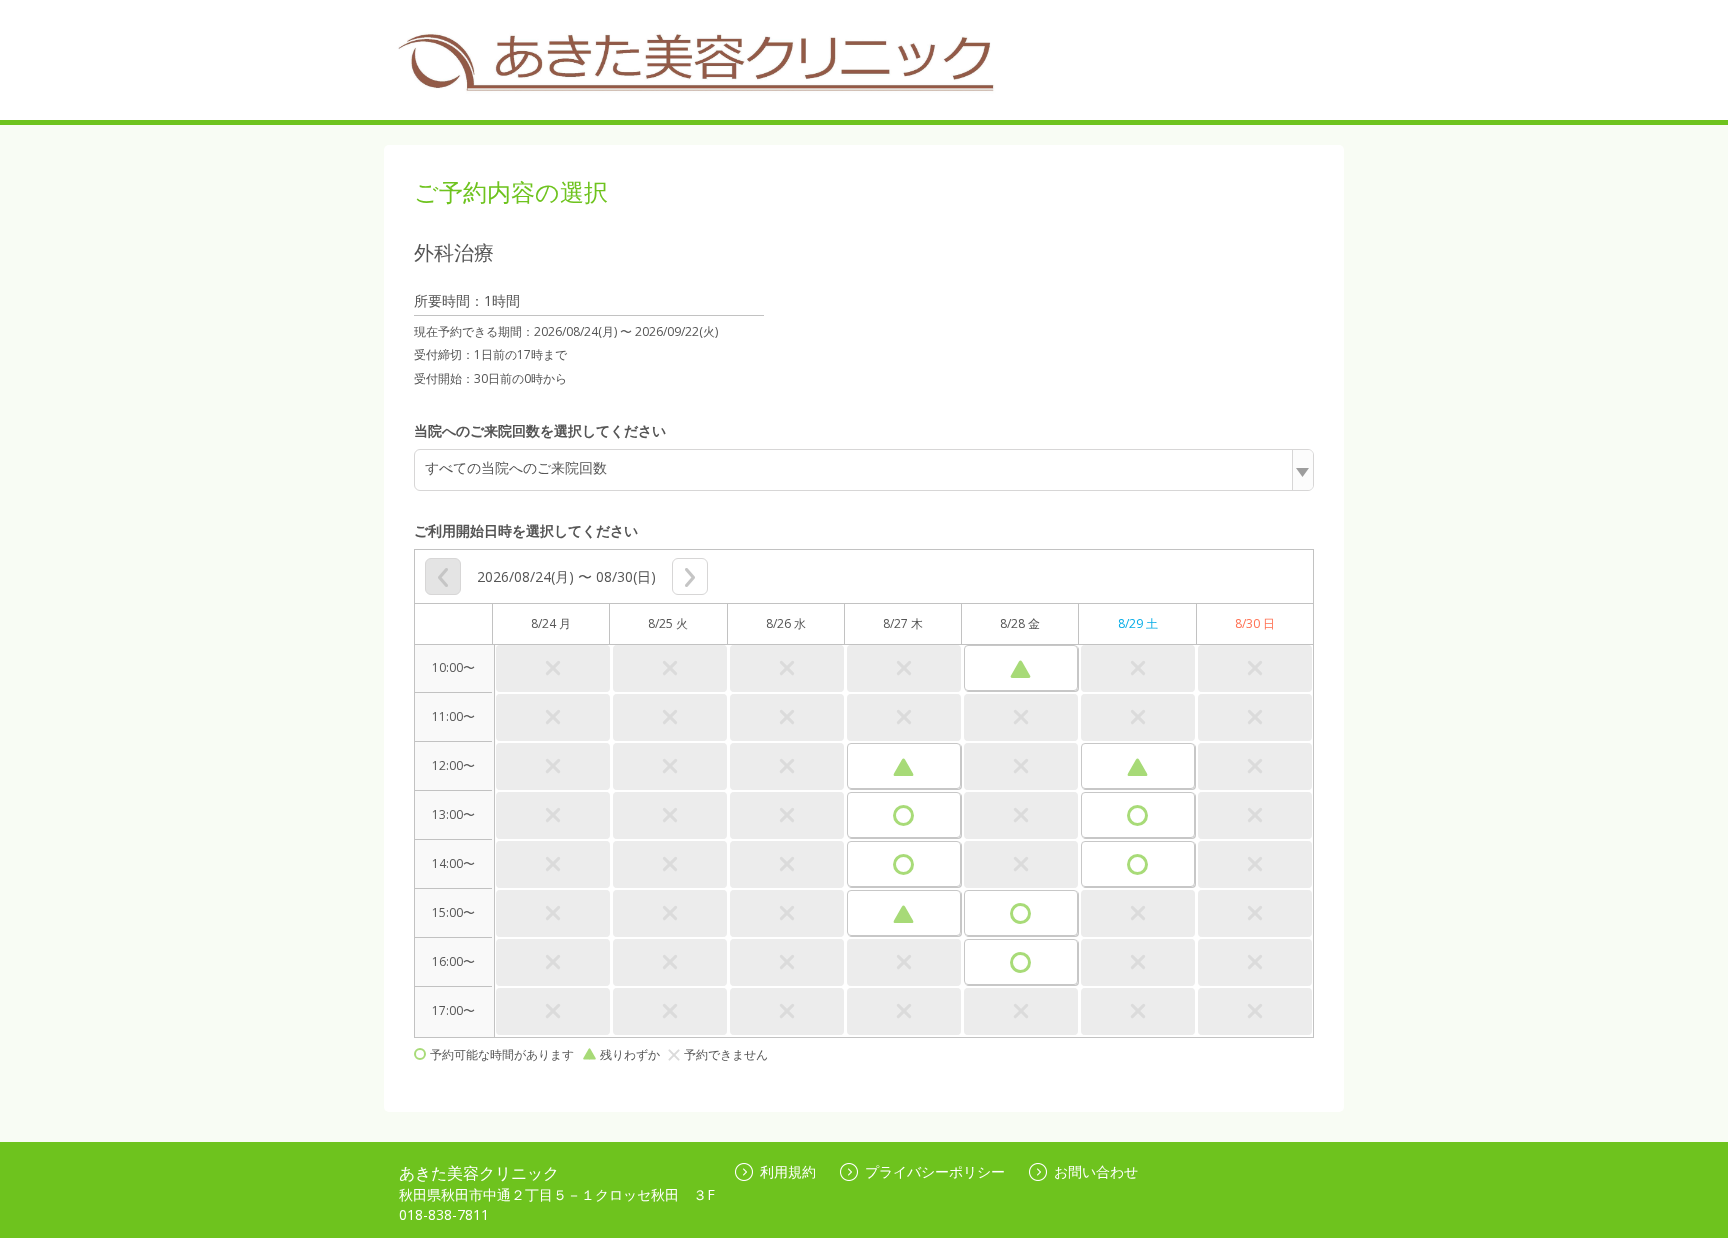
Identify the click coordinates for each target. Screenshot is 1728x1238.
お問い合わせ (1096, 1171)
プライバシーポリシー (935, 1171)
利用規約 (788, 1171)
